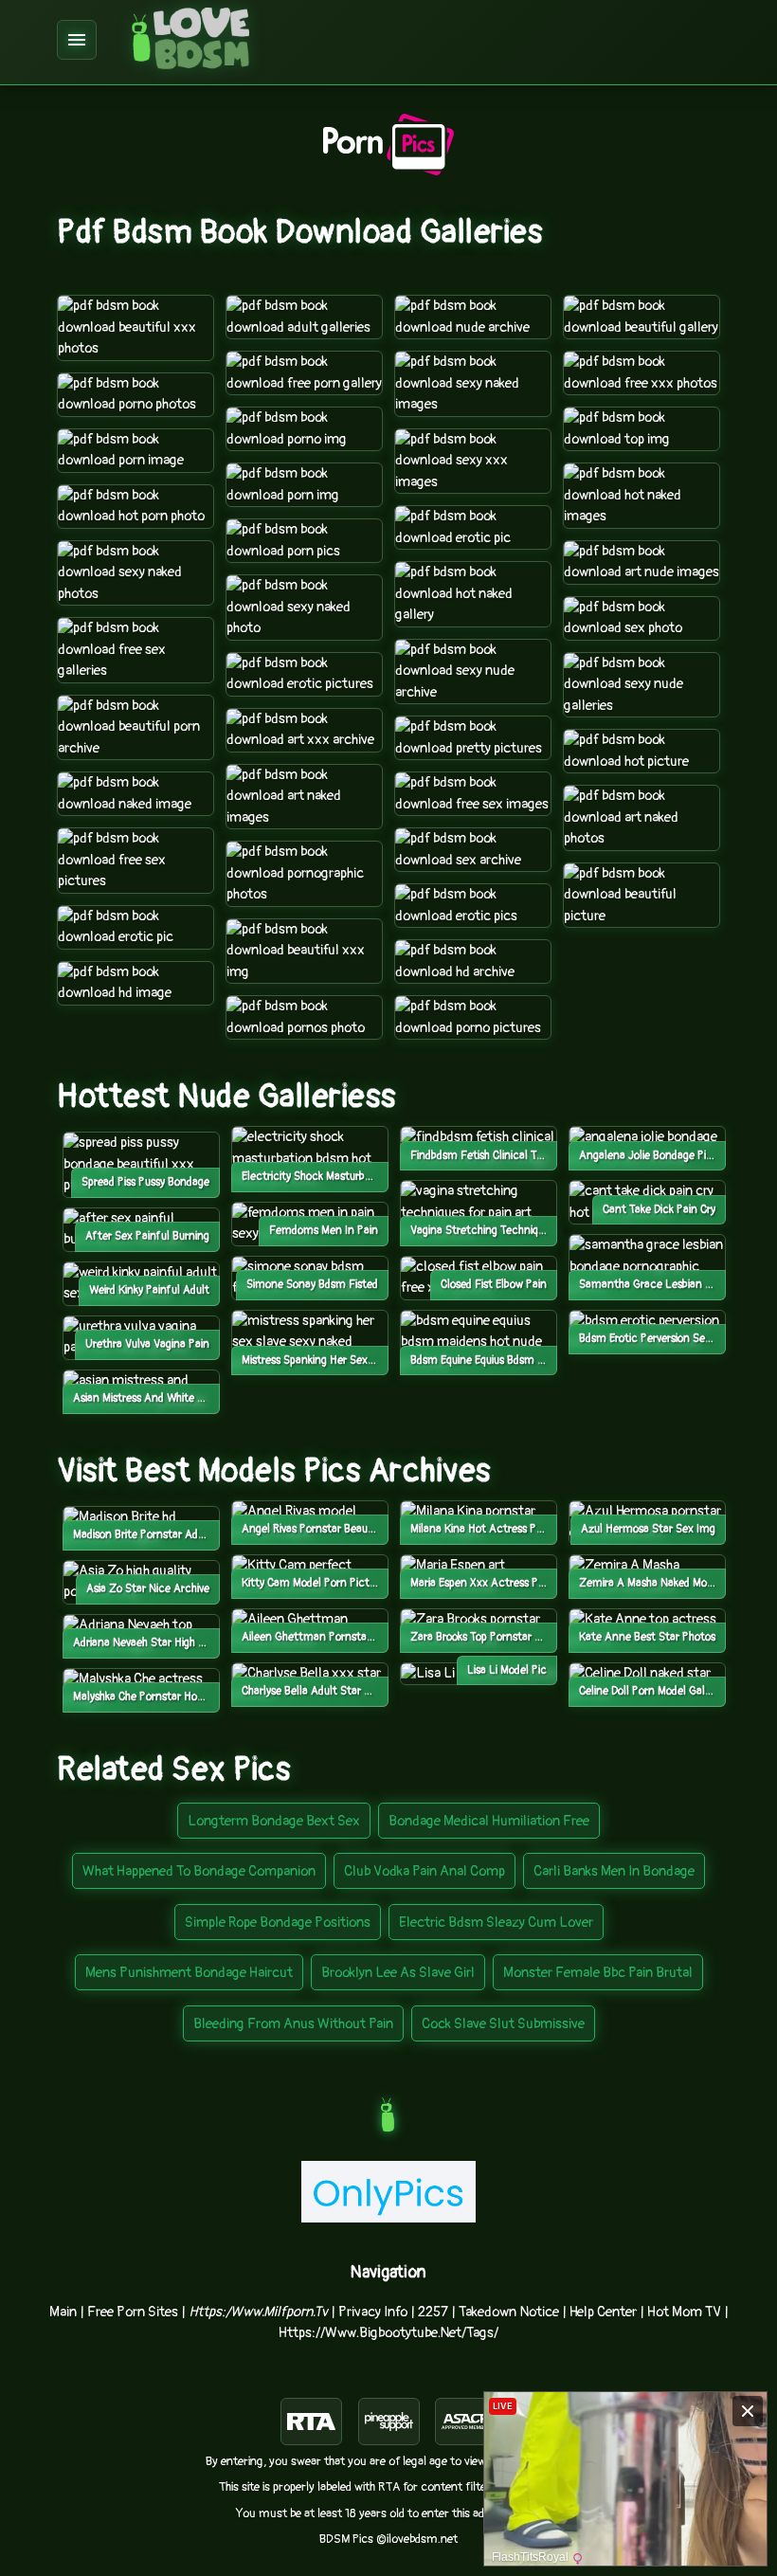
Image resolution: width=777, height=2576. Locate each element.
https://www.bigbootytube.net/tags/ (388, 2333)
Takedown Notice (509, 2312)
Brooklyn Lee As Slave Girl (398, 1973)
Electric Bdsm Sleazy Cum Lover (496, 1923)
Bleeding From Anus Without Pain (293, 2024)
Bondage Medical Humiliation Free (489, 1821)
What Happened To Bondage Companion (199, 1871)
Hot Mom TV (684, 2312)
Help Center (603, 2312)
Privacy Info (373, 2312)
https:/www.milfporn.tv (258, 2312)
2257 (433, 2312)
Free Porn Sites (133, 2312)
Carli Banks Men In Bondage (614, 1871)
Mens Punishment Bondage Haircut (189, 1973)
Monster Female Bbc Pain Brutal (598, 1973)
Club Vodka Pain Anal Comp (425, 1871)
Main (63, 2312)
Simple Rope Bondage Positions (278, 1923)
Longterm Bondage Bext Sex (274, 1821)
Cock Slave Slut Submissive (503, 2024)
